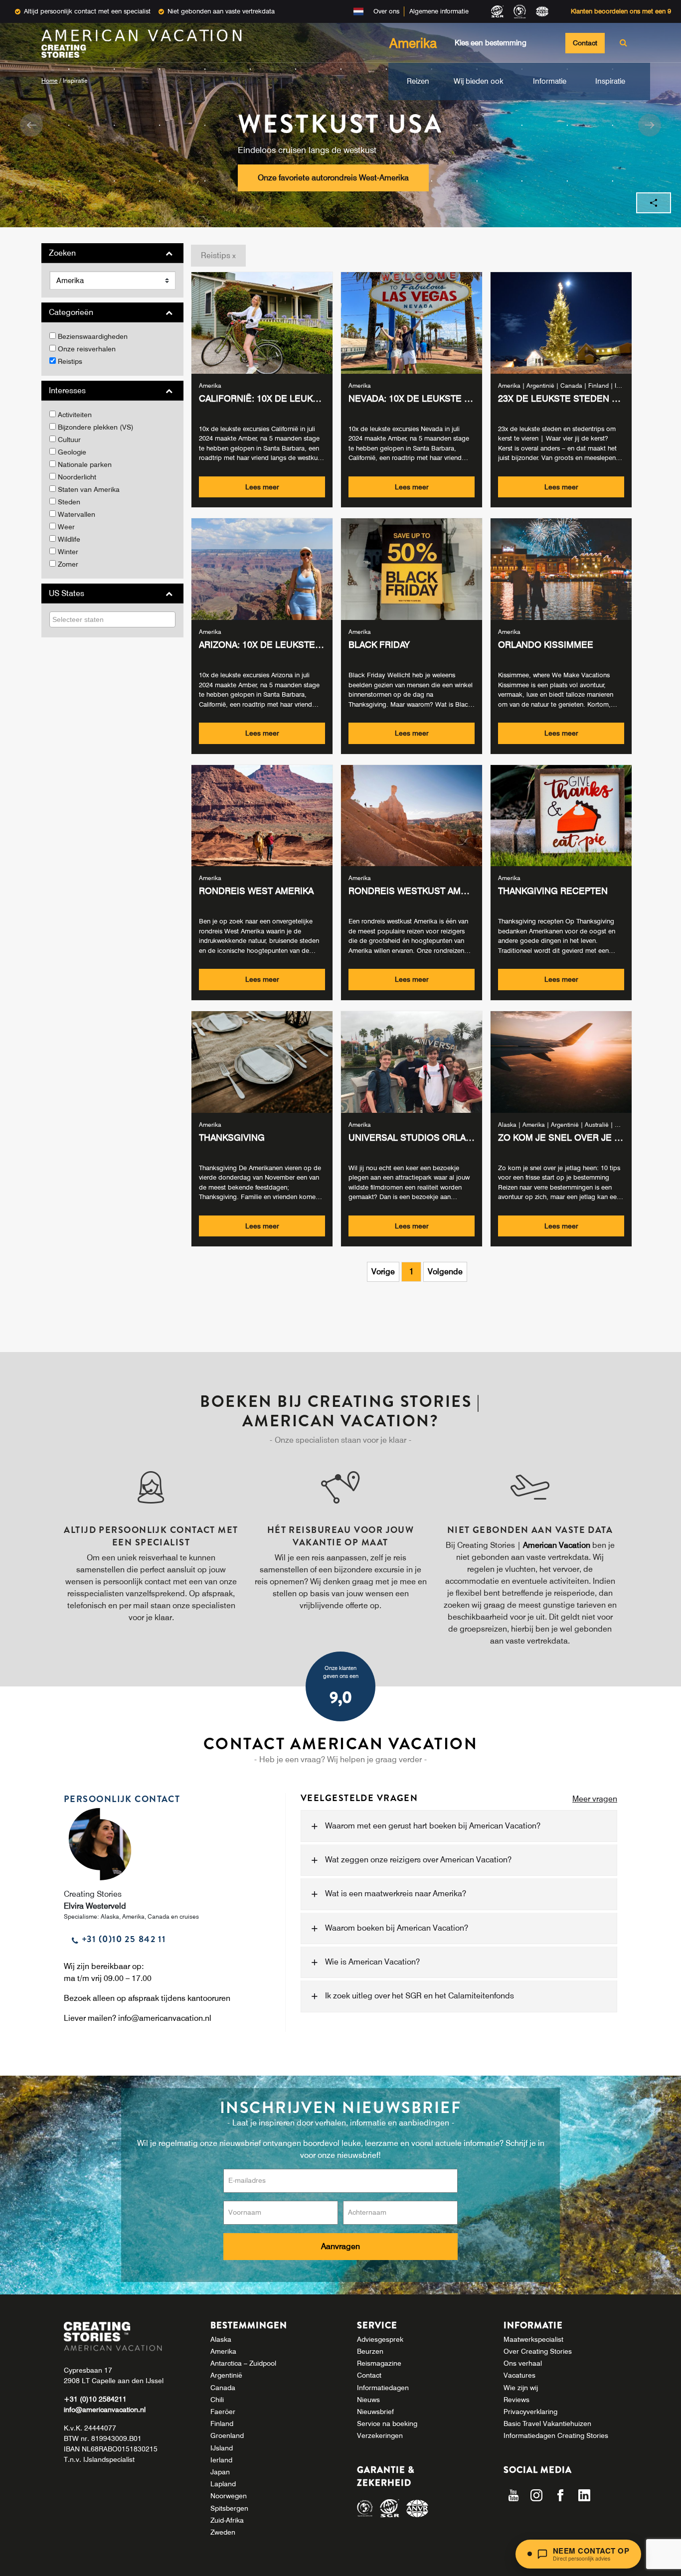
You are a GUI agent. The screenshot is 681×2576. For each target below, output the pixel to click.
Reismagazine (379, 2363)
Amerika (223, 2351)
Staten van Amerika (89, 489)
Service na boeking (387, 2424)
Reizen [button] (418, 81)
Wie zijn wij (521, 2388)
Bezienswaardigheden (93, 336)
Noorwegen (229, 2496)
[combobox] (112, 619)
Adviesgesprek (380, 2339)
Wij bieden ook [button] (479, 81)
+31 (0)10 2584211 (95, 2399)
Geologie (72, 452)
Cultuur (69, 440)
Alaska (221, 2339)
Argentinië (226, 2375)
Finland (222, 2424)
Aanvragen (340, 2246)
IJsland (222, 2448)
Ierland (221, 2460)
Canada (223, 2388)
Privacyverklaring (530, 2412)
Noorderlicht (77, 477)
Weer (66, 527)
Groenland (227, 2435)
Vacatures (519, 2375)
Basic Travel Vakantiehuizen (547, 2424)
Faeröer (223, 2412)
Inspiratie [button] (610, 81)
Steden (69, 502)
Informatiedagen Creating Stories (556, 2435)
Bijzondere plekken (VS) (96, 427)
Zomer (68, 564)
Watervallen (77, 514)
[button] (31, 125)
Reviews (516, 2400)
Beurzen (370, 2351)
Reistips (70, 361)
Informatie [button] (550, 81)
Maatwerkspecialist (533, 2339)
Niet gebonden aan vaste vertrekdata (221, 11)
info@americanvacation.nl (165, 2018)
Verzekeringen (380, 2435)
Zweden (223, 2532)
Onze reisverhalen (87, 349)
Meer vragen (595, 1799)
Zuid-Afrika (227, 2520)
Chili (217, 2400)
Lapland (223, 2484)
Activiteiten (75, 415)
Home (50, 80)
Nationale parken (85, 464)
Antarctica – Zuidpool (243, 2363)
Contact (585, 43)
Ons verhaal (523, 2363)
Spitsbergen (229, 2508)
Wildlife (69, 539)
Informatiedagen (383, 2388)
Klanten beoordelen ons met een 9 (621, 11)
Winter (68, 552)
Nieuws (368, 2400)
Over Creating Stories (538, 2351)
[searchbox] (94, 619)
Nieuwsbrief (375, 2412)
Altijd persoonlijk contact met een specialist (87, 11)
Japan (220, 2472)
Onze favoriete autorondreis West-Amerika (333, 178)
